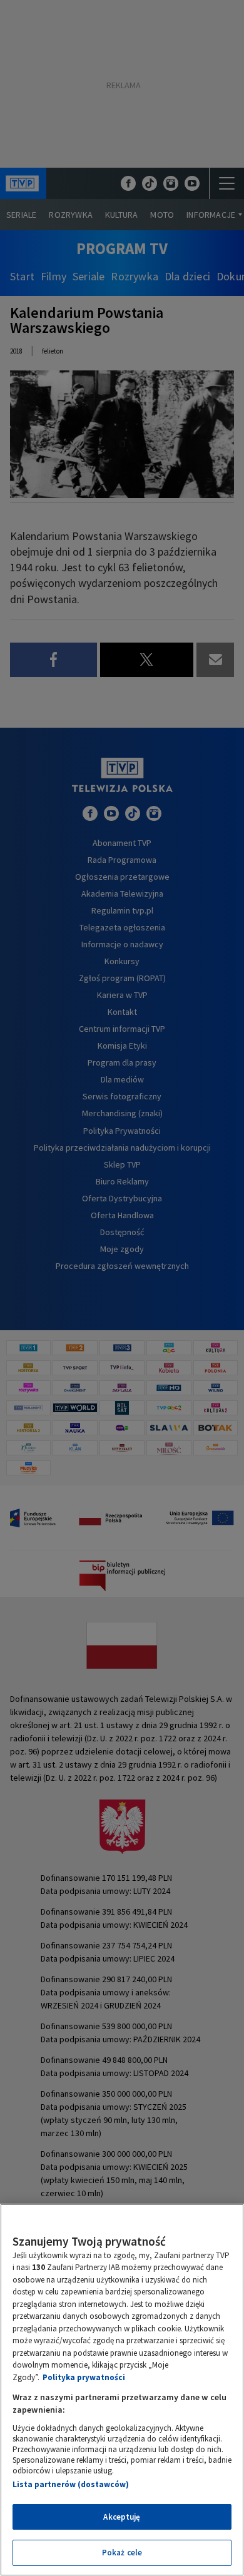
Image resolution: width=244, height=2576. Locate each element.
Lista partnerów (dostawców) (71, 2484)
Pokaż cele (122, 2553)
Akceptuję (122, 2517)
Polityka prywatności (84, 2377)
